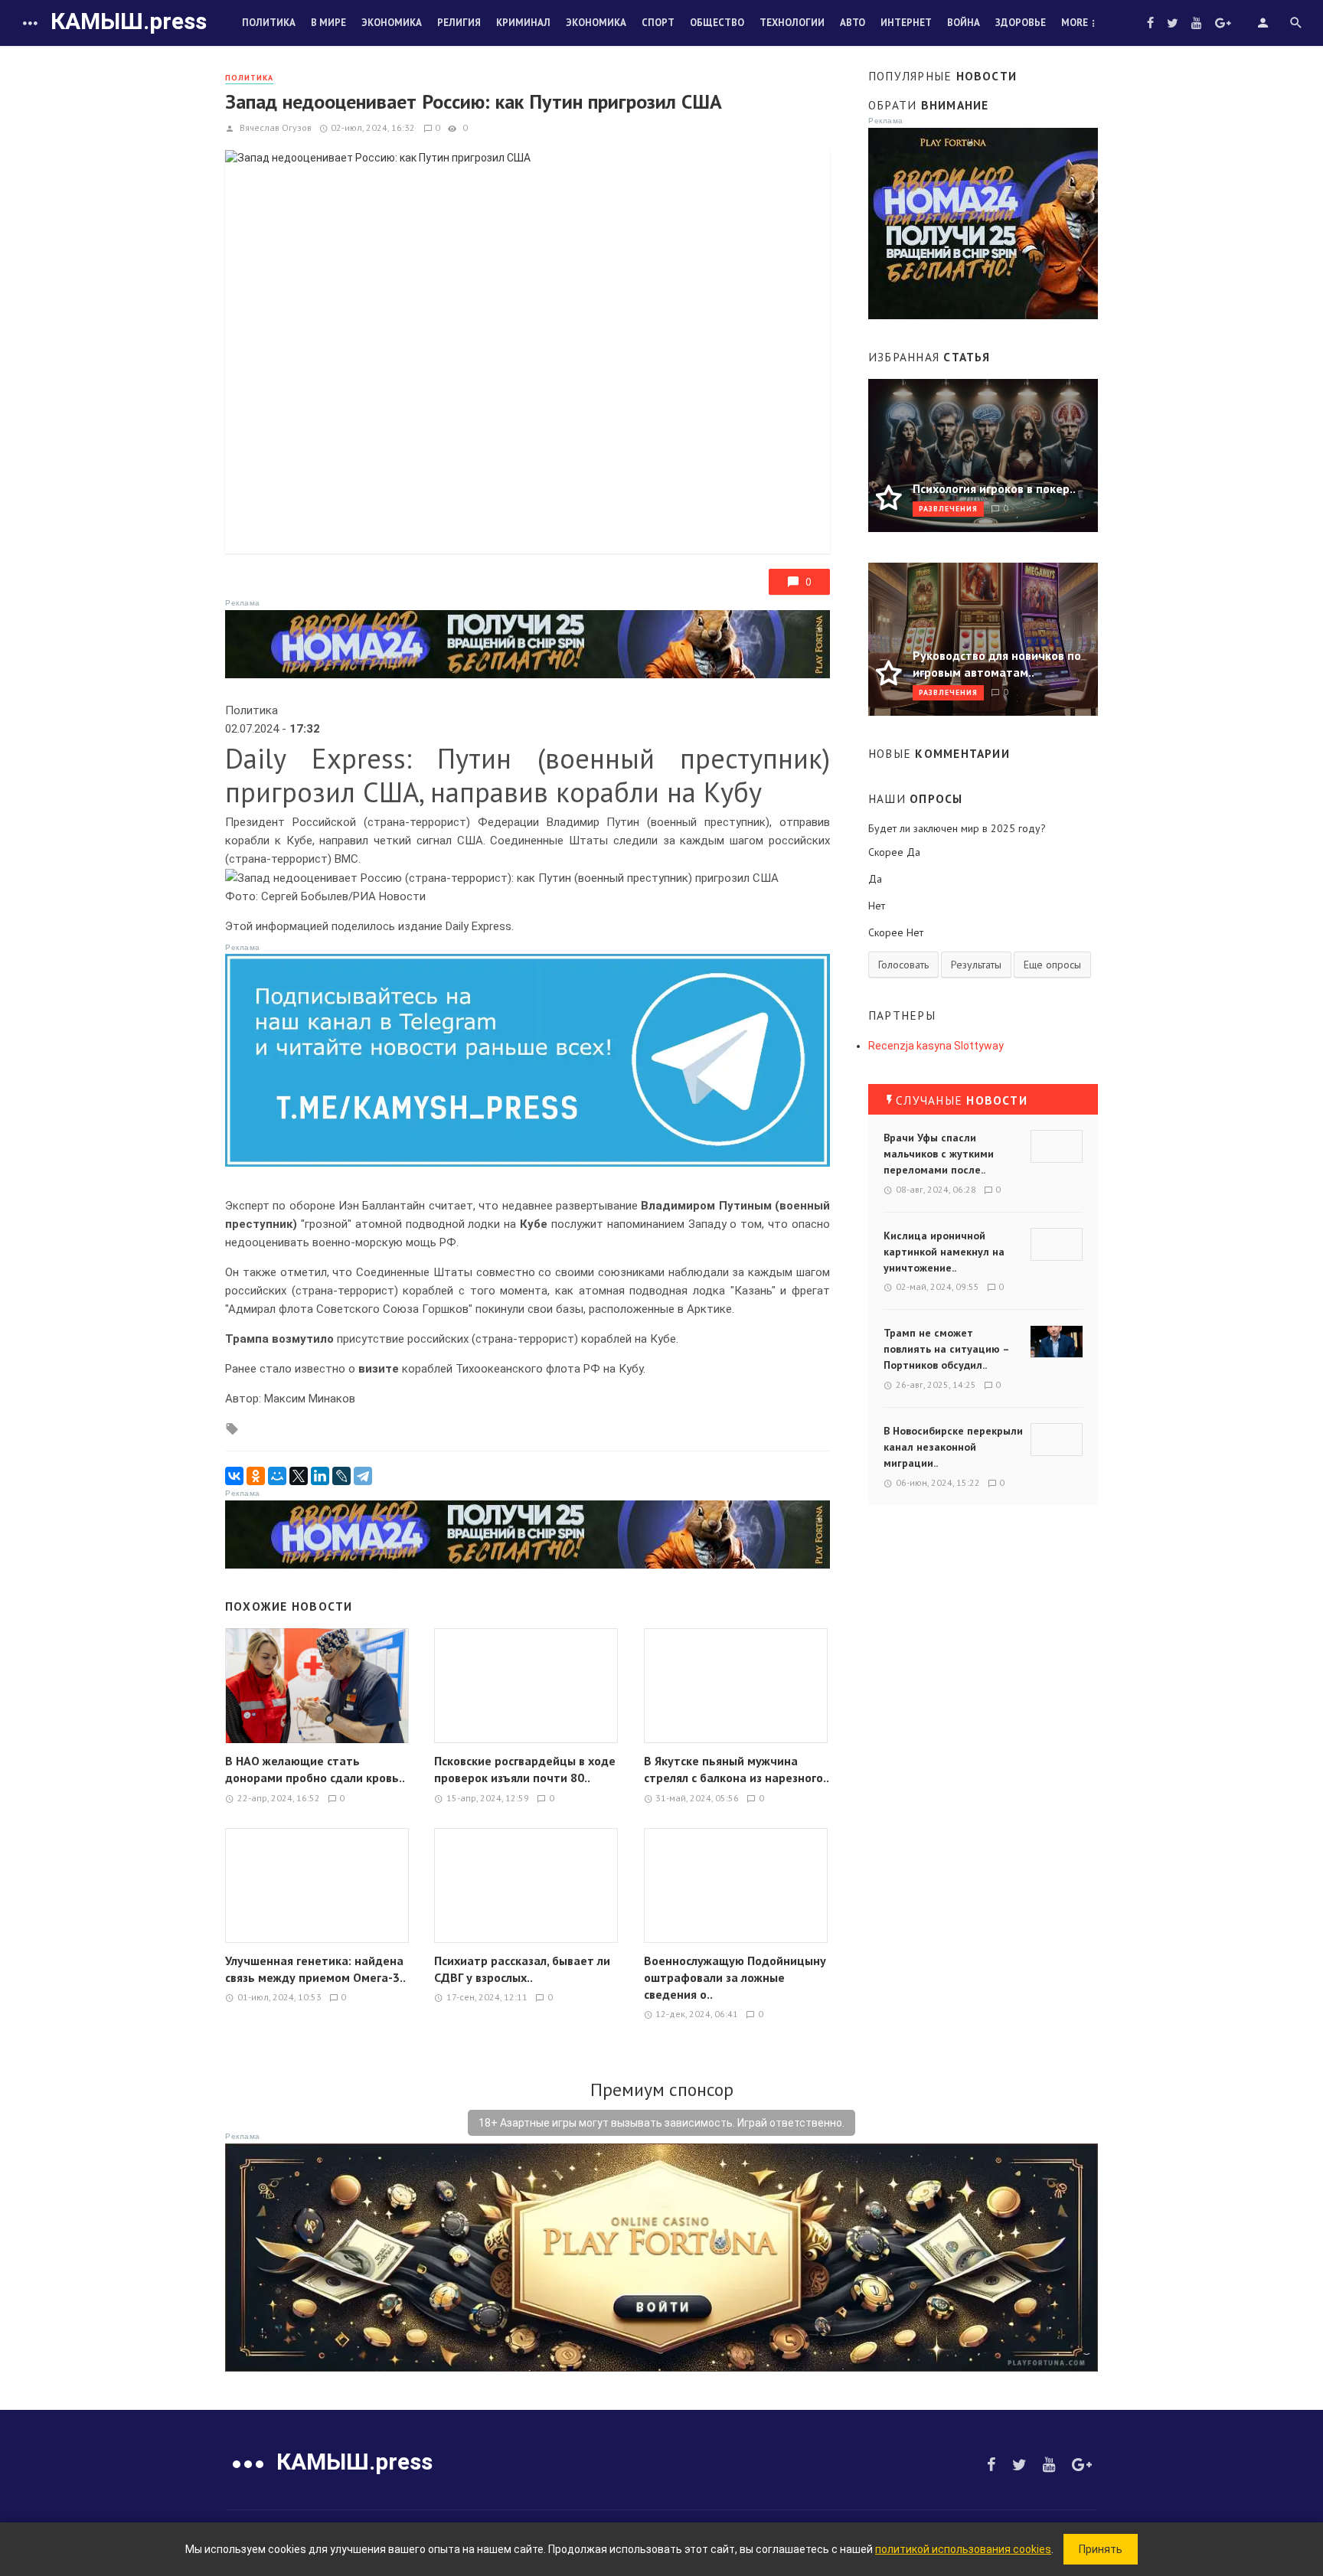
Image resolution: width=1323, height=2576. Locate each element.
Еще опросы (1052, 965)
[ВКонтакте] (234, 1476)
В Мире (328, 23)
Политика (269, 23)
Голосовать (903, 965)
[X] (299, 1476)
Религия (459, 23)
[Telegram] (363, 1476)
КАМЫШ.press (129, 21)
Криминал (523, 23)
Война (964, 23)
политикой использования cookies (963, 2549)
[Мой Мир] (277, 1476)
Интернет (906, 23)
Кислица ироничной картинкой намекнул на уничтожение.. (944, 1252)
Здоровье (1021, 23)
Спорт (658, 23)
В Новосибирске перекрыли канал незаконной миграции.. (953, 1447)
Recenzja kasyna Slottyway (936, 1046)
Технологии (792, 23)
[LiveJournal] (341, 1476)
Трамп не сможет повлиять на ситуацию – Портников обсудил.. (946, 1349)
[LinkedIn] (320, 1476)
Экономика (392, 23)
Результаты (976, 965)
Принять (1101, 2549)
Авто (853, 23)
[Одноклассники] (256, 1476)
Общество (717, 23)
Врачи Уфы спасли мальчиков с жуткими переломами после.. (939, 1154)
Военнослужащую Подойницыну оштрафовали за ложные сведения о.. (735, 1977)
